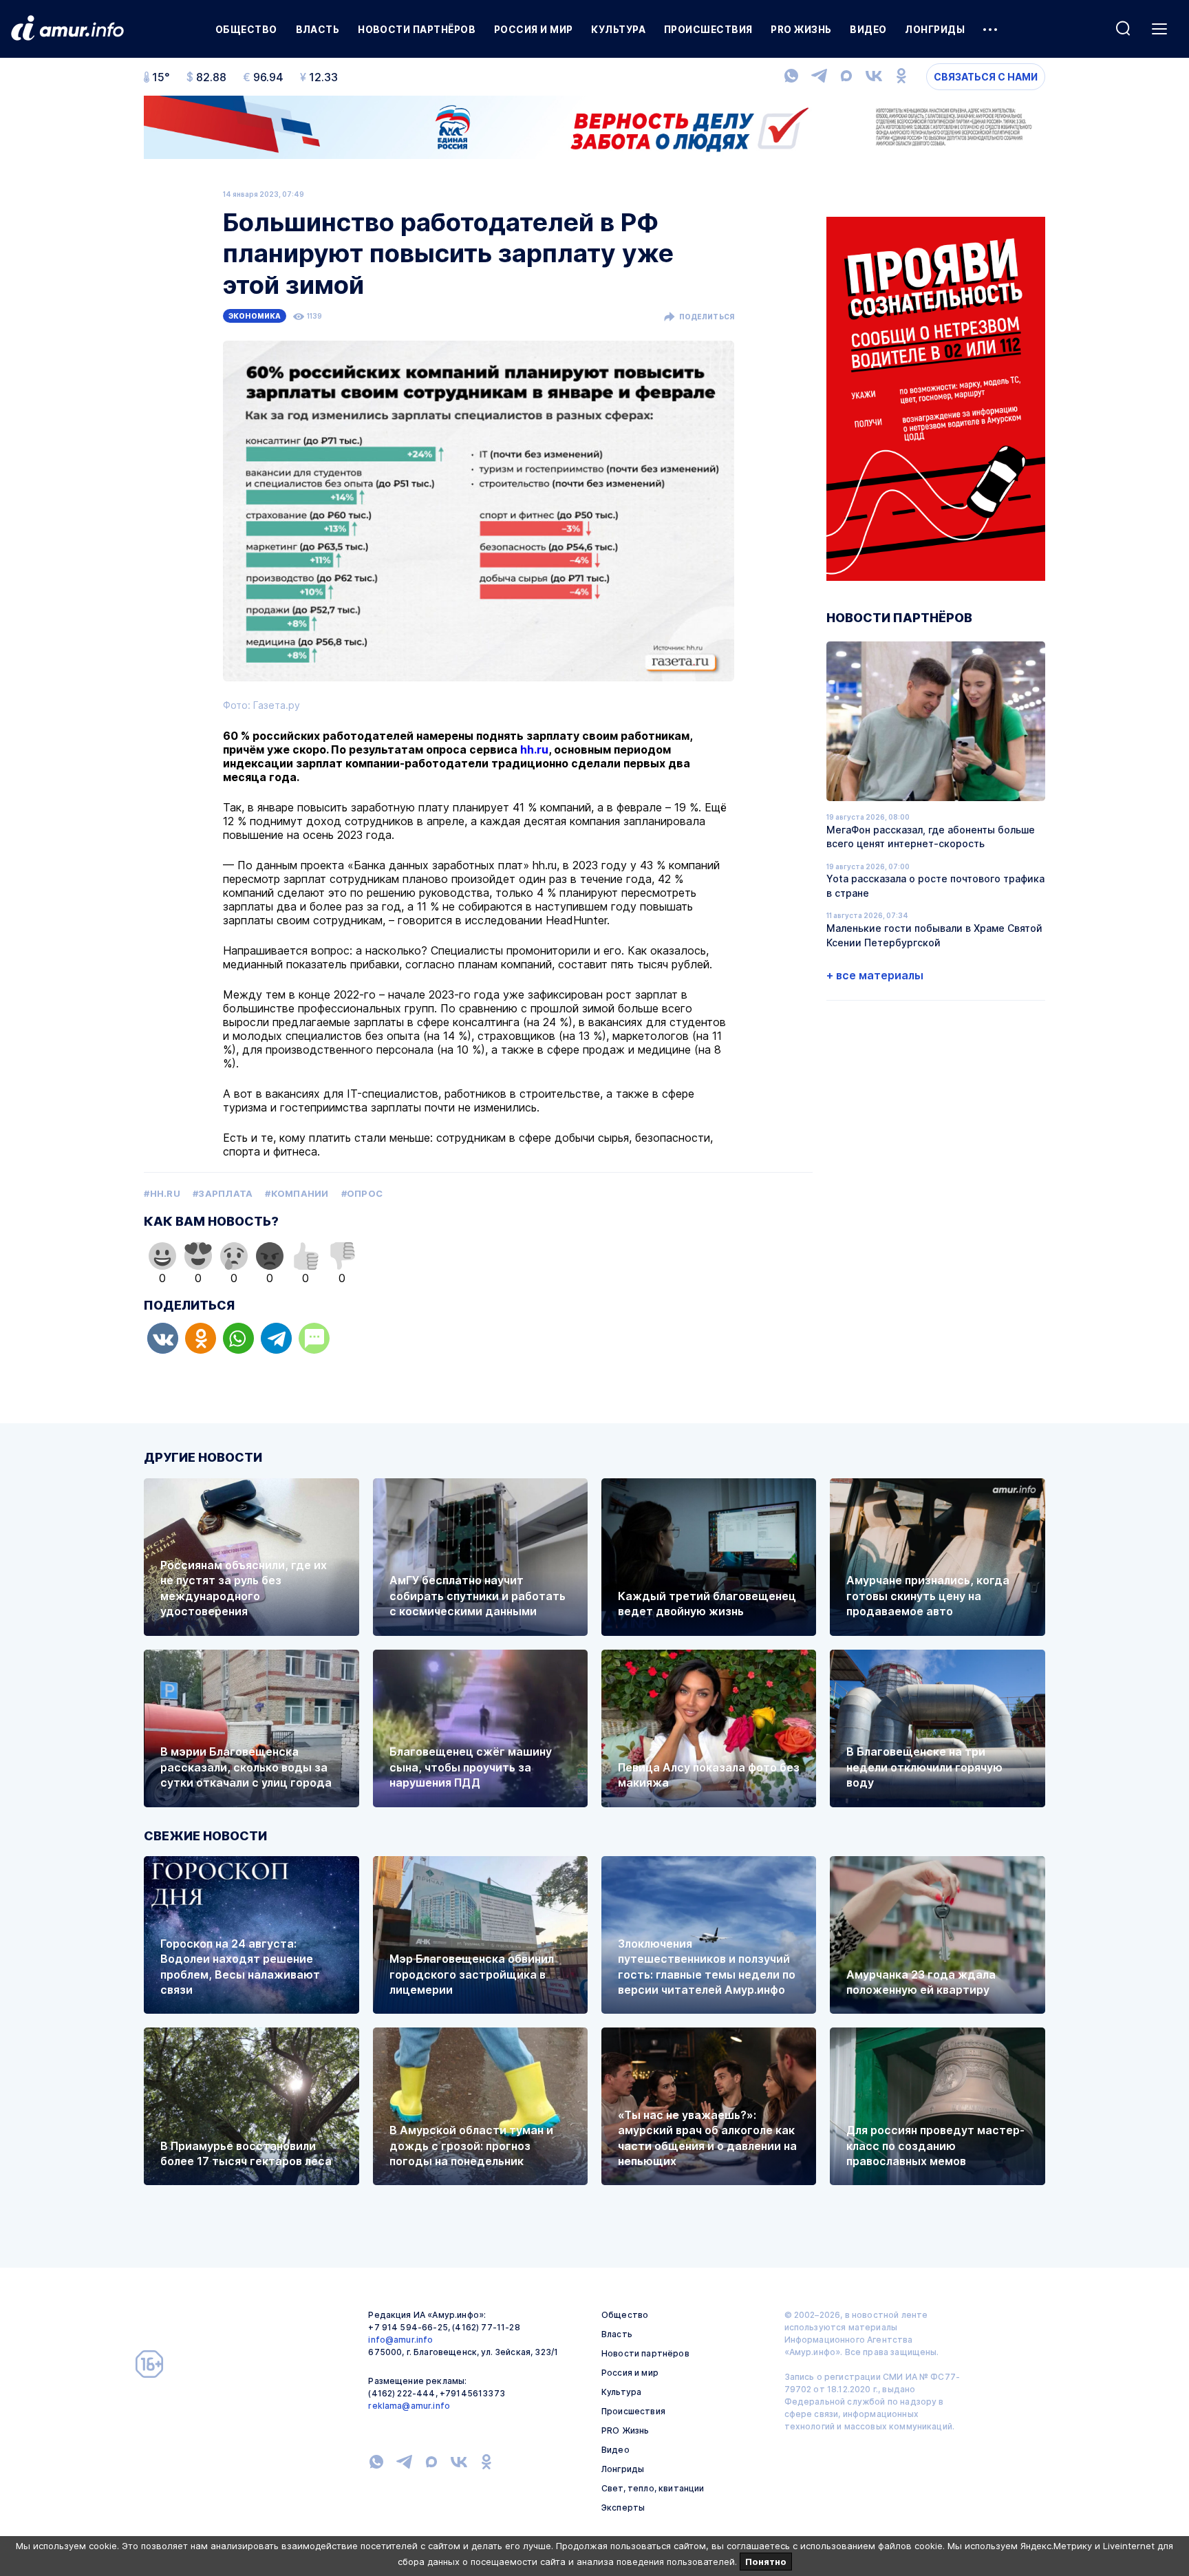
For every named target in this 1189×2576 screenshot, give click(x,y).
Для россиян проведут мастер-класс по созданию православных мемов (935, 2146)
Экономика (255, 316)
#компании (297, 1193)
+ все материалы (875, 975)
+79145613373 (472, 2393)
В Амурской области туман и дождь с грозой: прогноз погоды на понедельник (471, 2146)
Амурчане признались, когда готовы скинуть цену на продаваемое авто (928, 1596)
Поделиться (707, 317)
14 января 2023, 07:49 (264, 194)
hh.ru (534, 749)
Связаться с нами (986, 77)
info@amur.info (400, 2340)
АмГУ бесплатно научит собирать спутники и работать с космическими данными (478, 1596)
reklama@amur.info (409, 2406)
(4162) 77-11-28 (486, 2327)
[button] (163, 1338)
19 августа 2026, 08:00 (868, 817)
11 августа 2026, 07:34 (867, 915)
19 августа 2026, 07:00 (868, 866)
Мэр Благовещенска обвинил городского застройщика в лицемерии (472, 1974)
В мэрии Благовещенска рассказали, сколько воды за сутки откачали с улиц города (246, 1767)
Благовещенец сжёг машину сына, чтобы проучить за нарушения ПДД (471, 1767)
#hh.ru (162, 1193)
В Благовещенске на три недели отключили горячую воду (924, 1767)
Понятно (766, 2562)
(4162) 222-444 (401, 2393)
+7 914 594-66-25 (408, 2327)
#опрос (362, 1193)
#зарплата (223, 1193)
